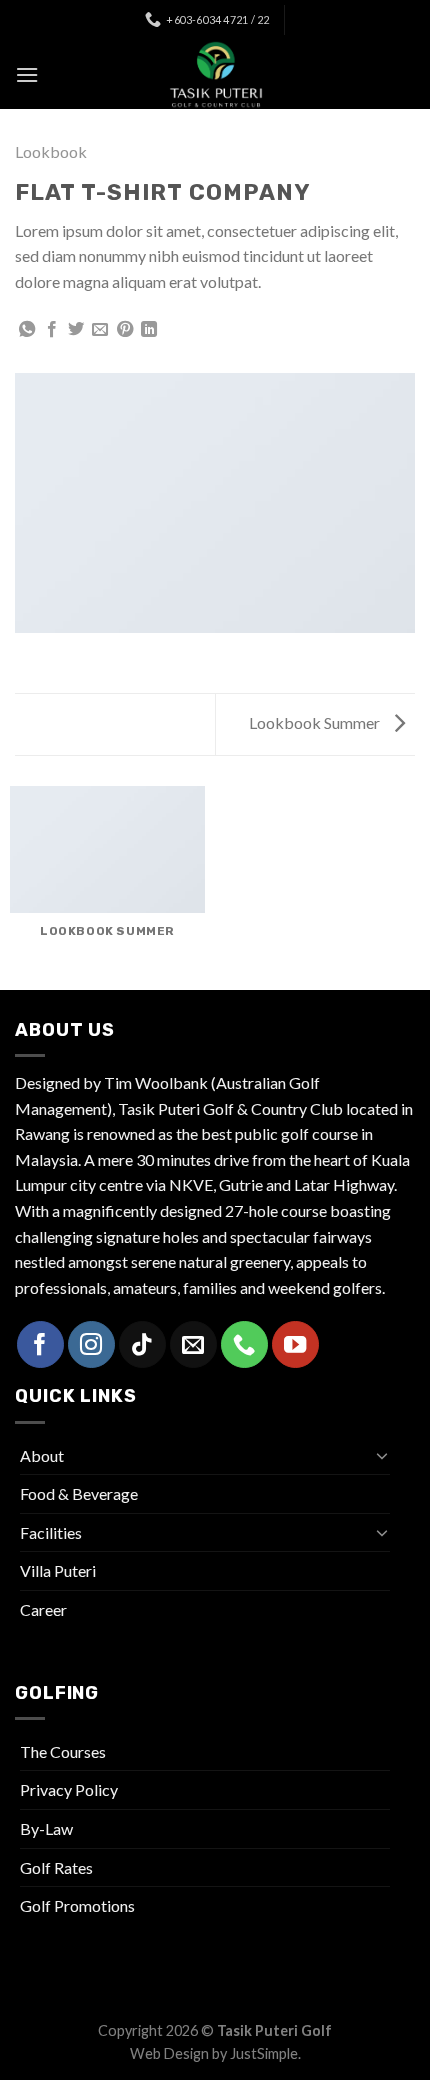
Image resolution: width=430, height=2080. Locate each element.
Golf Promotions (77, 1905)
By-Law (46, 1828)
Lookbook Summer (316, 722)
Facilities (51, 1532)
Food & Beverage (79, 1493)
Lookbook (51, 151)
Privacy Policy (69, 1789)
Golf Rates (56, 1867)
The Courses (63, 1751)
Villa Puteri (58, 1570)
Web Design (169, 2053)
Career (43, 1609)
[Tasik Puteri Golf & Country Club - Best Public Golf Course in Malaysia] (215, 74)
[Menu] (27, 74)
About (42, 1455)
